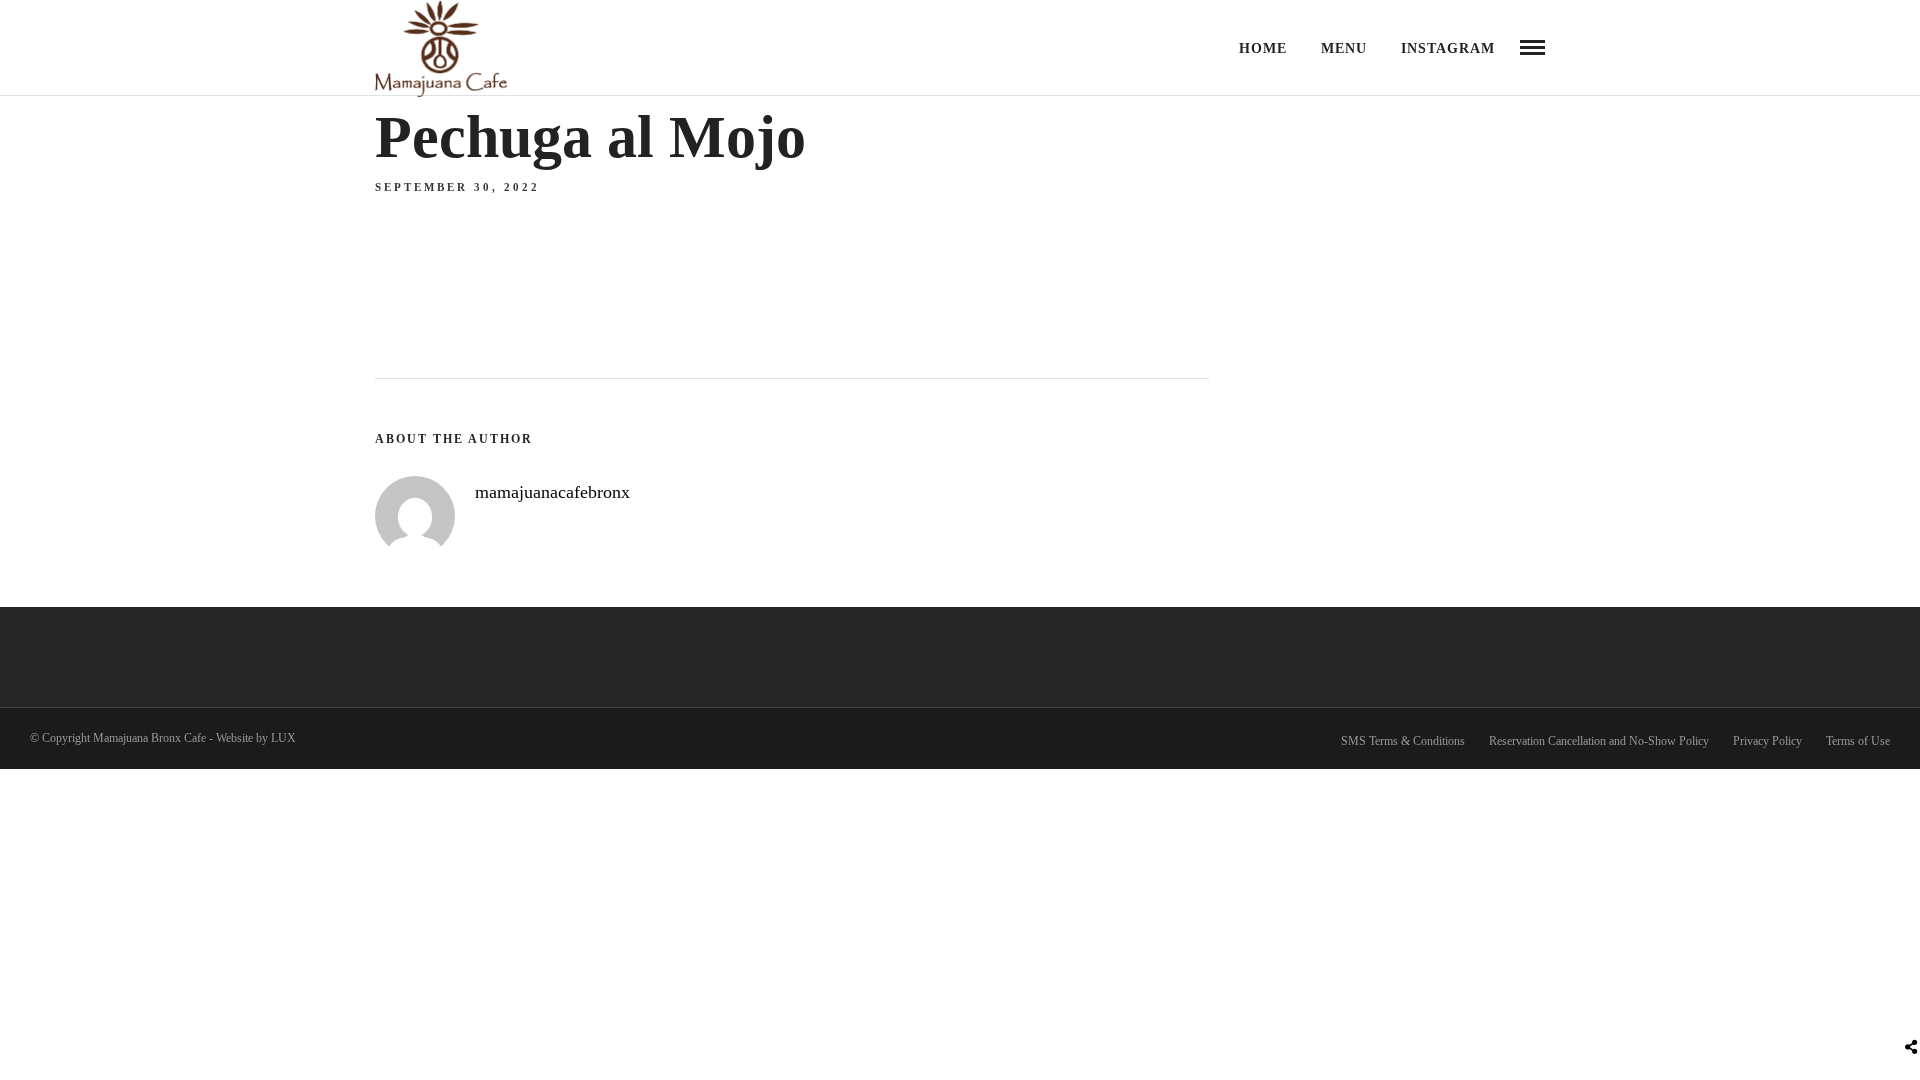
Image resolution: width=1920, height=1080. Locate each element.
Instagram (1448, 48)
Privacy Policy (1767, 741)
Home (1263, 48)
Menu (1344, 48)
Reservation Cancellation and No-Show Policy (1599, 741)
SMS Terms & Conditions (1403, 741)
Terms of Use (1858, 741)
